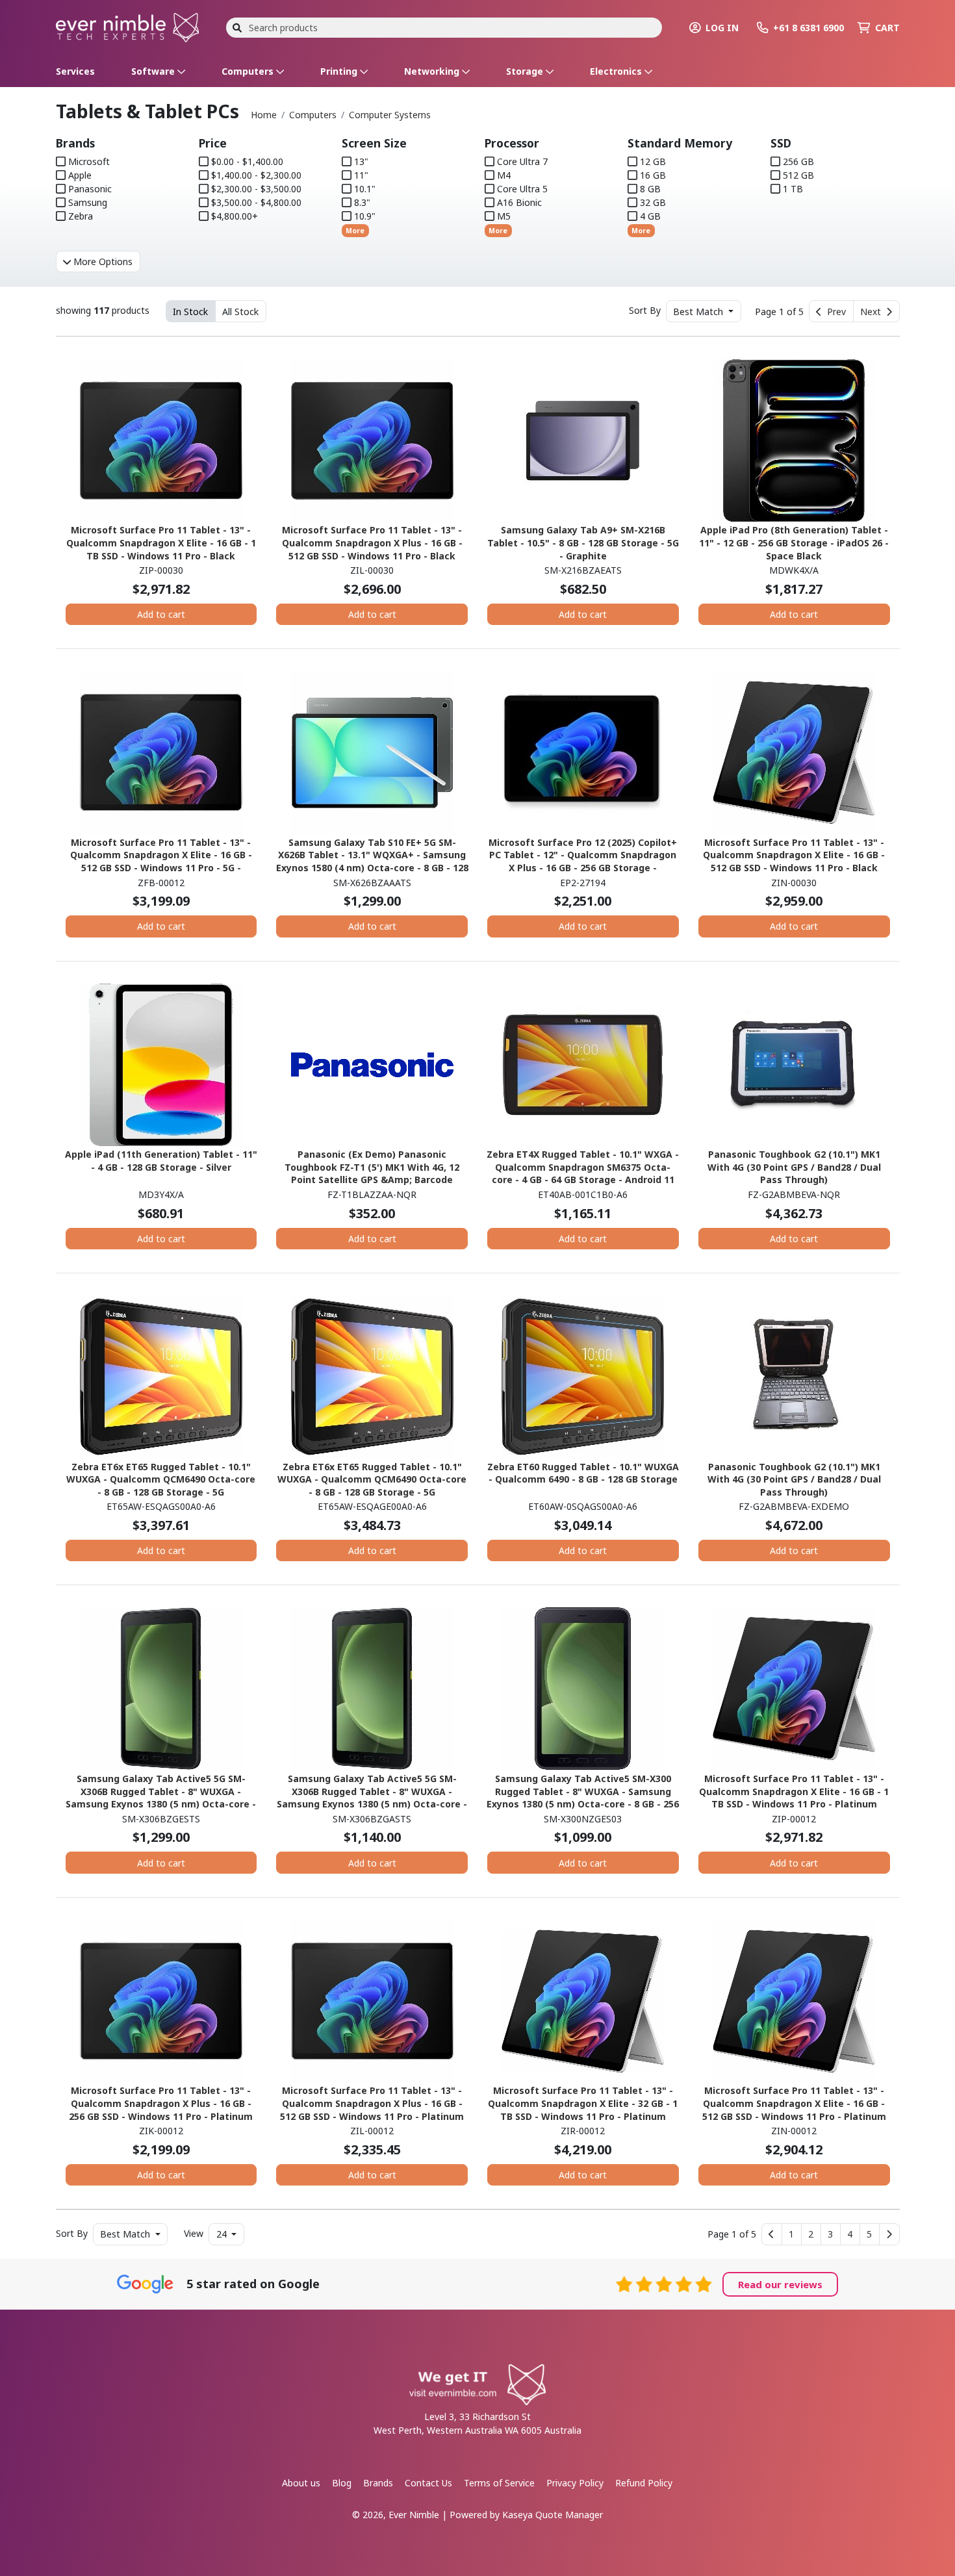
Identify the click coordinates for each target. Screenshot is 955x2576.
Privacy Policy (575, 2483)
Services (75, 71)
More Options (102, 261)
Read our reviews (780, 2284)
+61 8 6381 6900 (809, 28)
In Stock (190, 312)
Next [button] (873, 312)
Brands (378, 2483)
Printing (340, 71)
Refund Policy (644, 2483)
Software (154, 71)
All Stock (240, 312)
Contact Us (428, 2483)
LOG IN (722, 28)
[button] (792, 2234)
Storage (526, 71)
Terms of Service (499, 2483)
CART (887, 28)
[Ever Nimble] (127, 26)
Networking (433, 71)
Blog (342, 2483)
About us (301, 2483)
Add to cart (161, 614)
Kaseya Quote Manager (553, 2515)
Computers (249, 71)
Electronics (617, 71)
